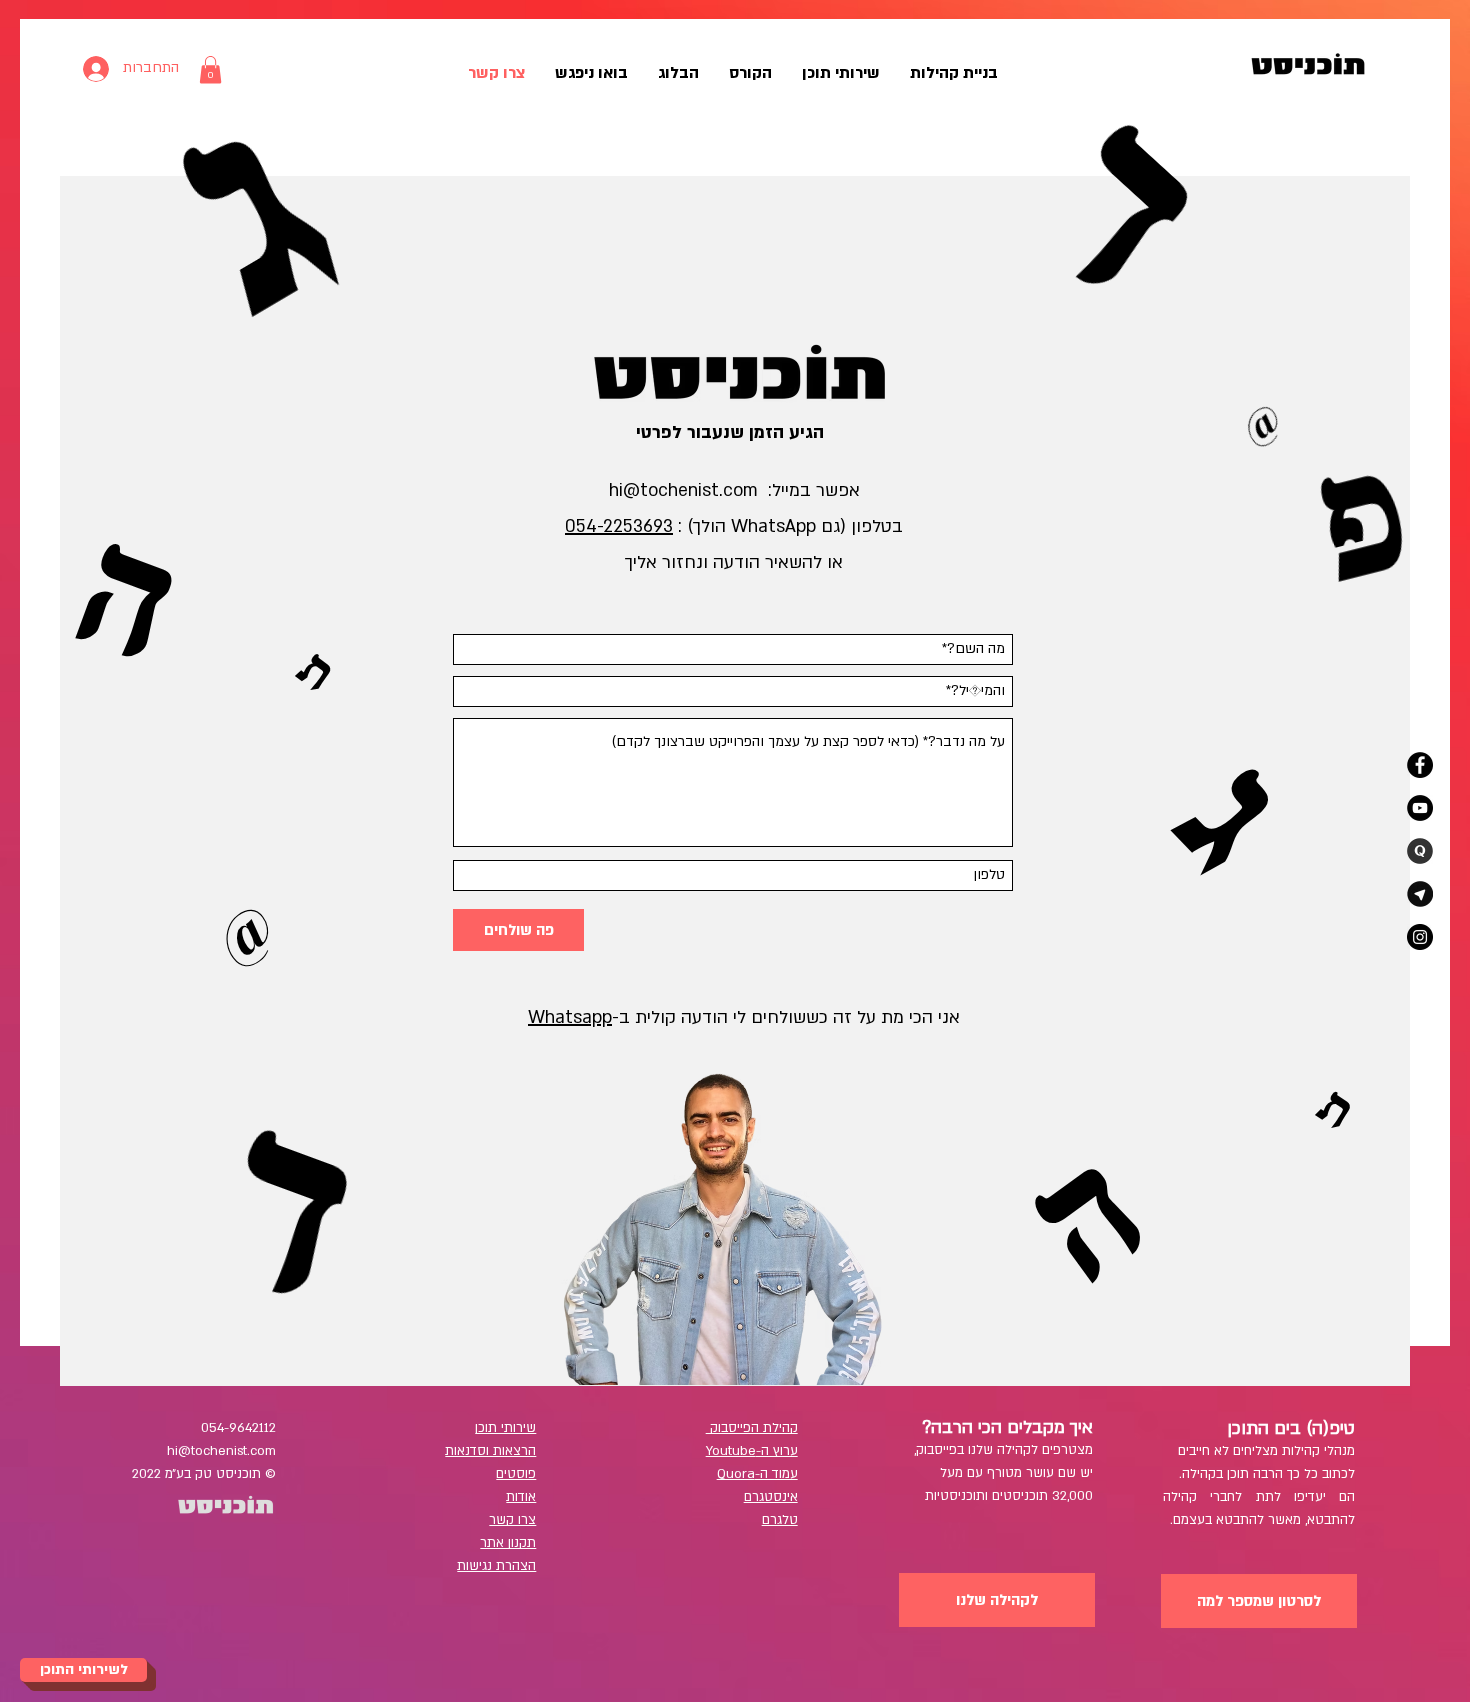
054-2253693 (619, 526)
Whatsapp (570, 1017)
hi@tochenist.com (683, 490)
